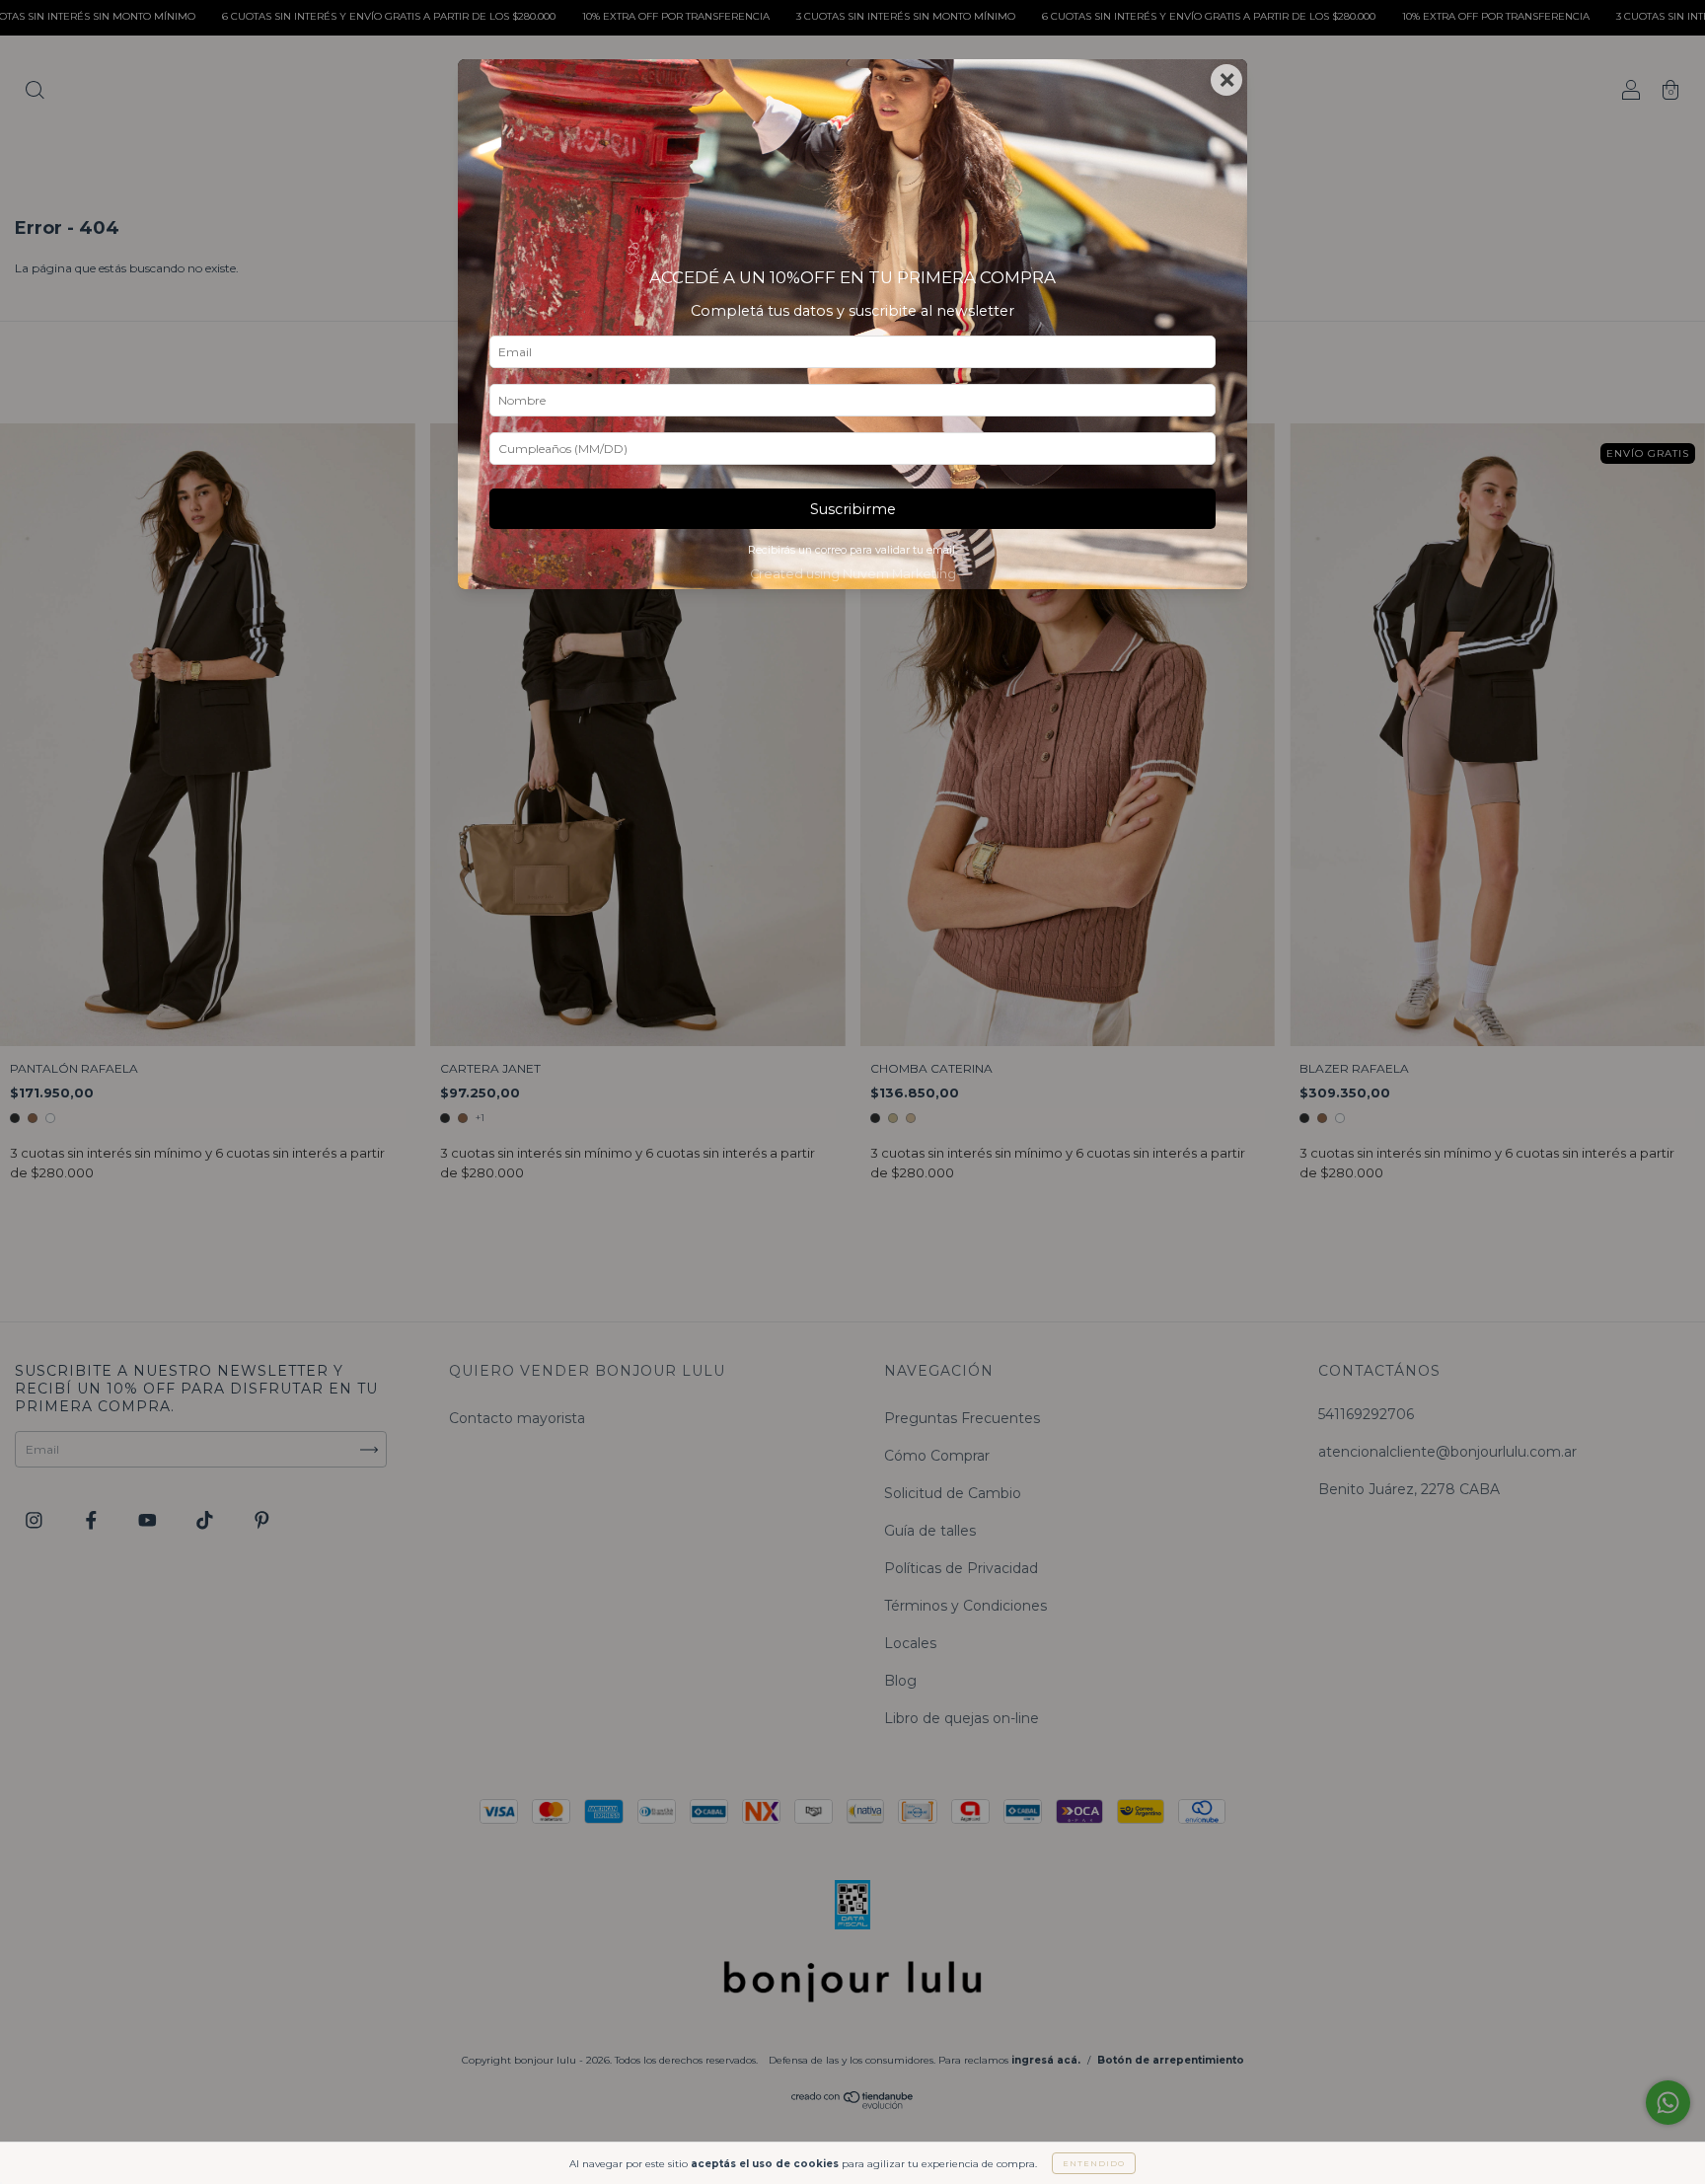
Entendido (1094, 2163)
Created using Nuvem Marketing (853, 574)
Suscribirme (853, 509)
